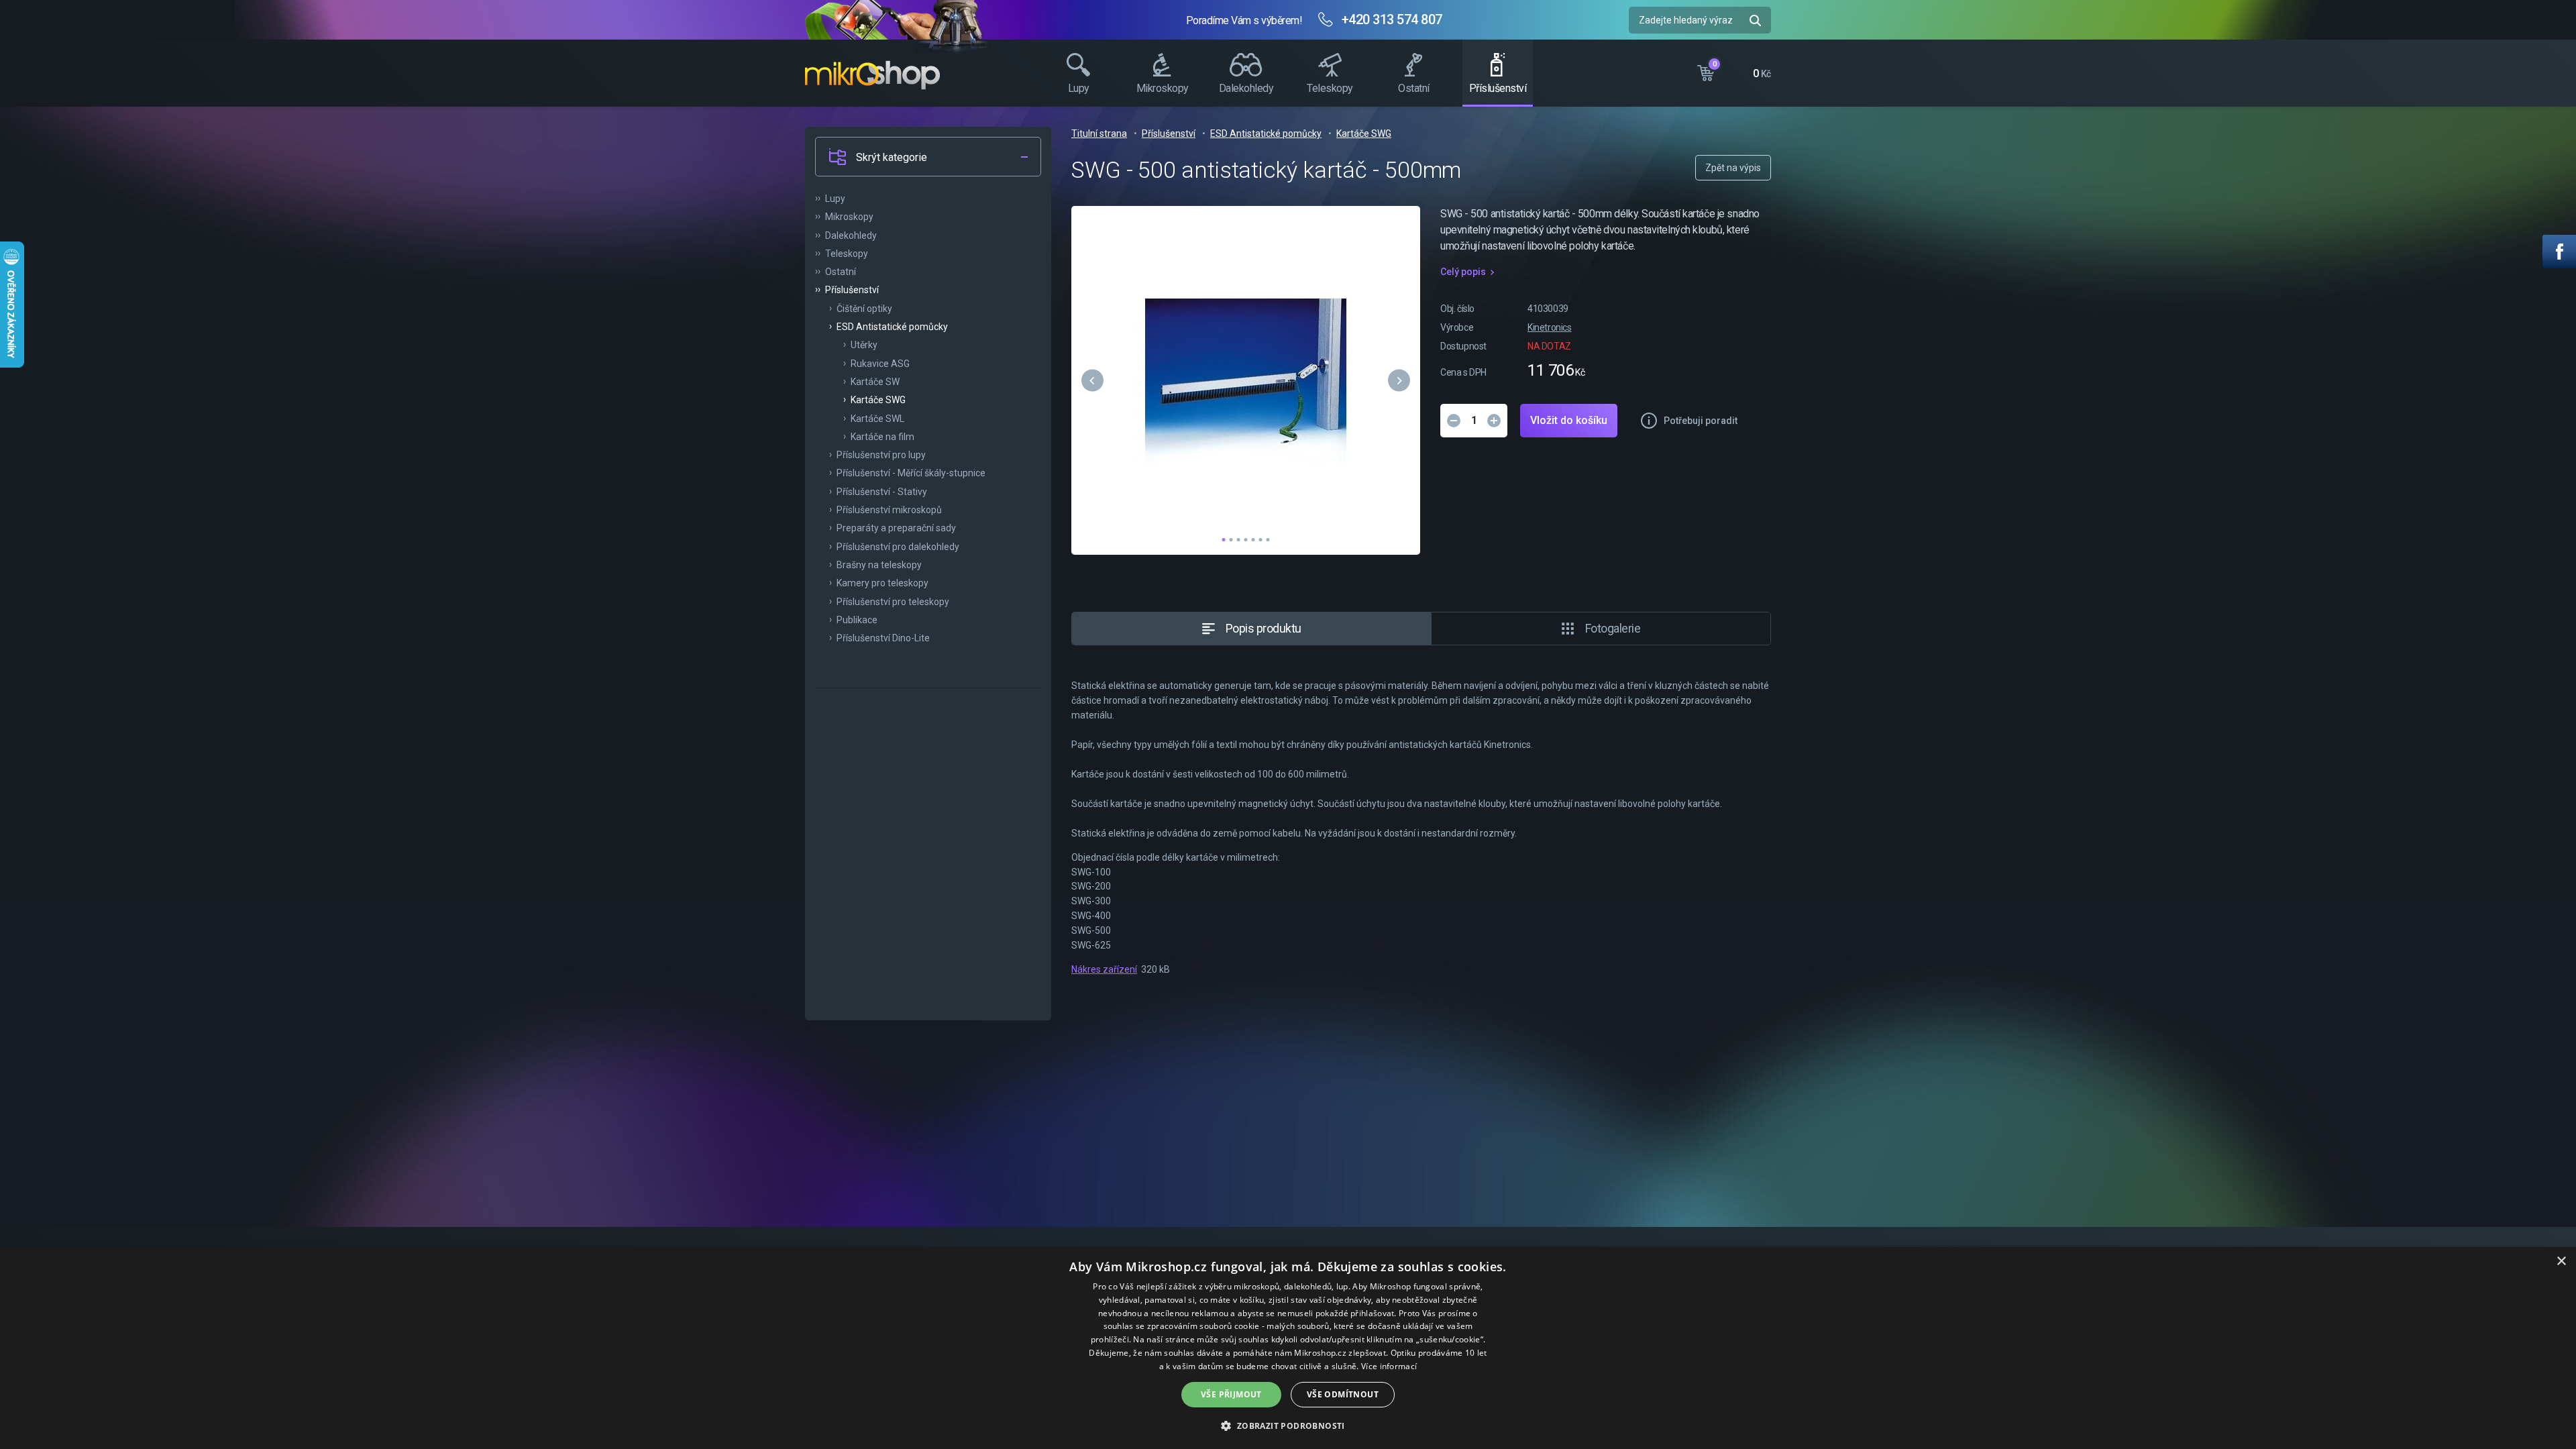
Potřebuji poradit (1701, 421)
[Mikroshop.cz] (872, 75)
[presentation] (1092, 380)
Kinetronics (1550, 327)
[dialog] (1288, 1348)
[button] (1224, 541)
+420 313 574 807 (1392, 19)
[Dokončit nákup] (1734, 70)
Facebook (2559, 252)
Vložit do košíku (1569, 420)
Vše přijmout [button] (1231, 1394)
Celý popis (1463, 272)
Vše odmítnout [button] (1343, 1394)
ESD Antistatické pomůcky (1266, 133)
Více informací (1389, 1366)
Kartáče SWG (1364, 133)
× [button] (2561, 1262)
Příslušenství (1169, 133)
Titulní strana (1099, 133)
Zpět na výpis (1733, 168)
